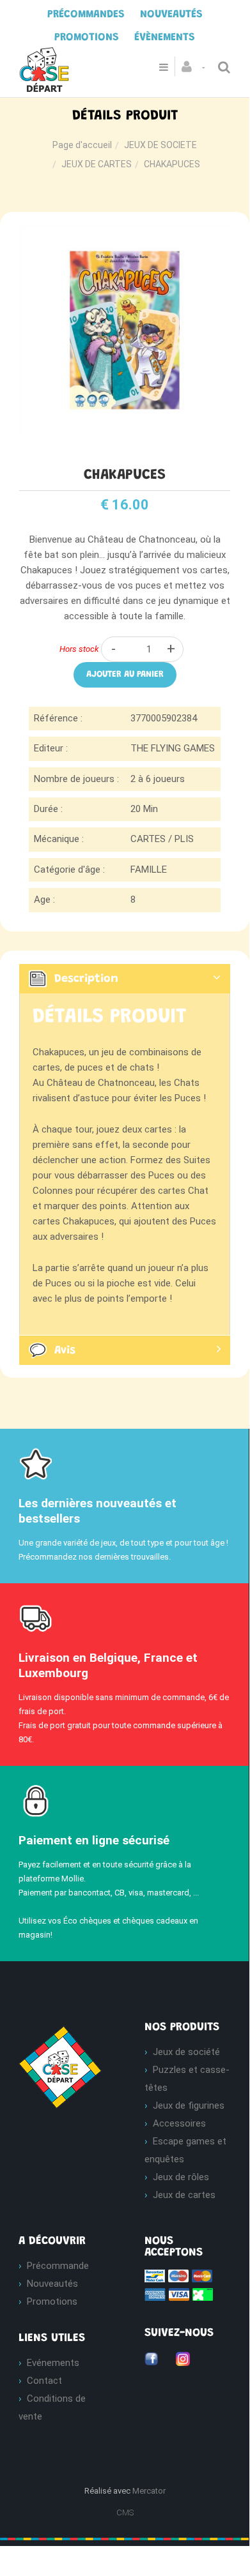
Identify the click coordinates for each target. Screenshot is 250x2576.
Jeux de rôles (181, 2177)
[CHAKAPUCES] (125, 234)
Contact (44, 2381)
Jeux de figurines (189, 2105)
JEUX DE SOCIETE (160, 145)
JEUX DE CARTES (97, 164)
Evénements (53, 2363)
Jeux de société (186, 2052)
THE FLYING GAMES (173, 748)
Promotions (52, 2301)
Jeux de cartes (184, 2195)
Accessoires (179, 2123)
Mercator (149, 2491)
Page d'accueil (82, 145)
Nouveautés (52, 2284)
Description (86, 979)
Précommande (58, 2266)
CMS (125, 2512)
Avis (65, 1351)
